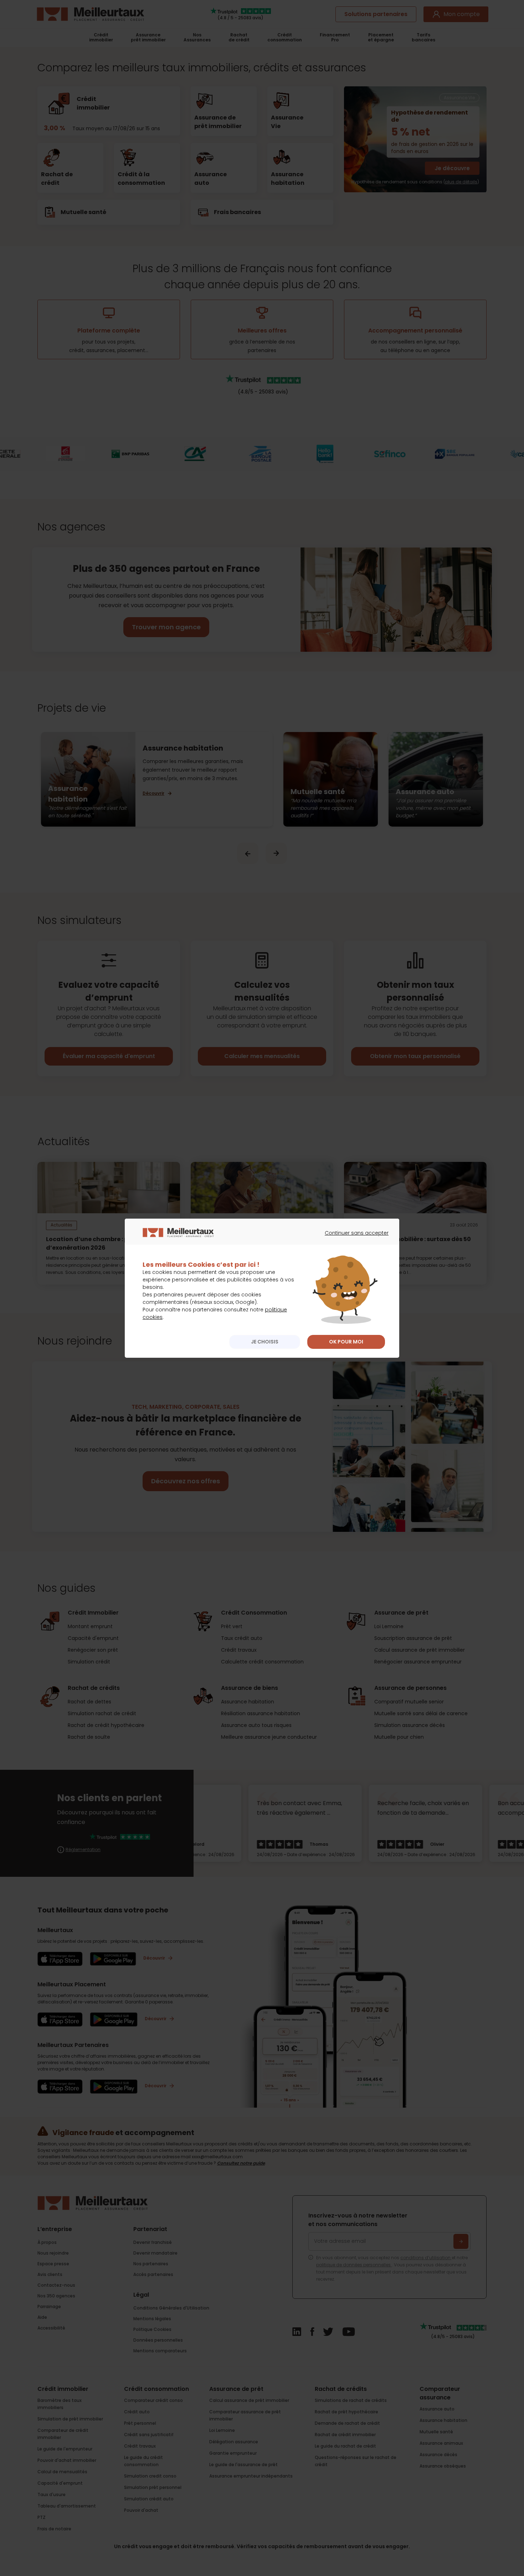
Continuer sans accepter (353, 1239)
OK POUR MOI (346, 1342)
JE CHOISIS (265, 1342)
